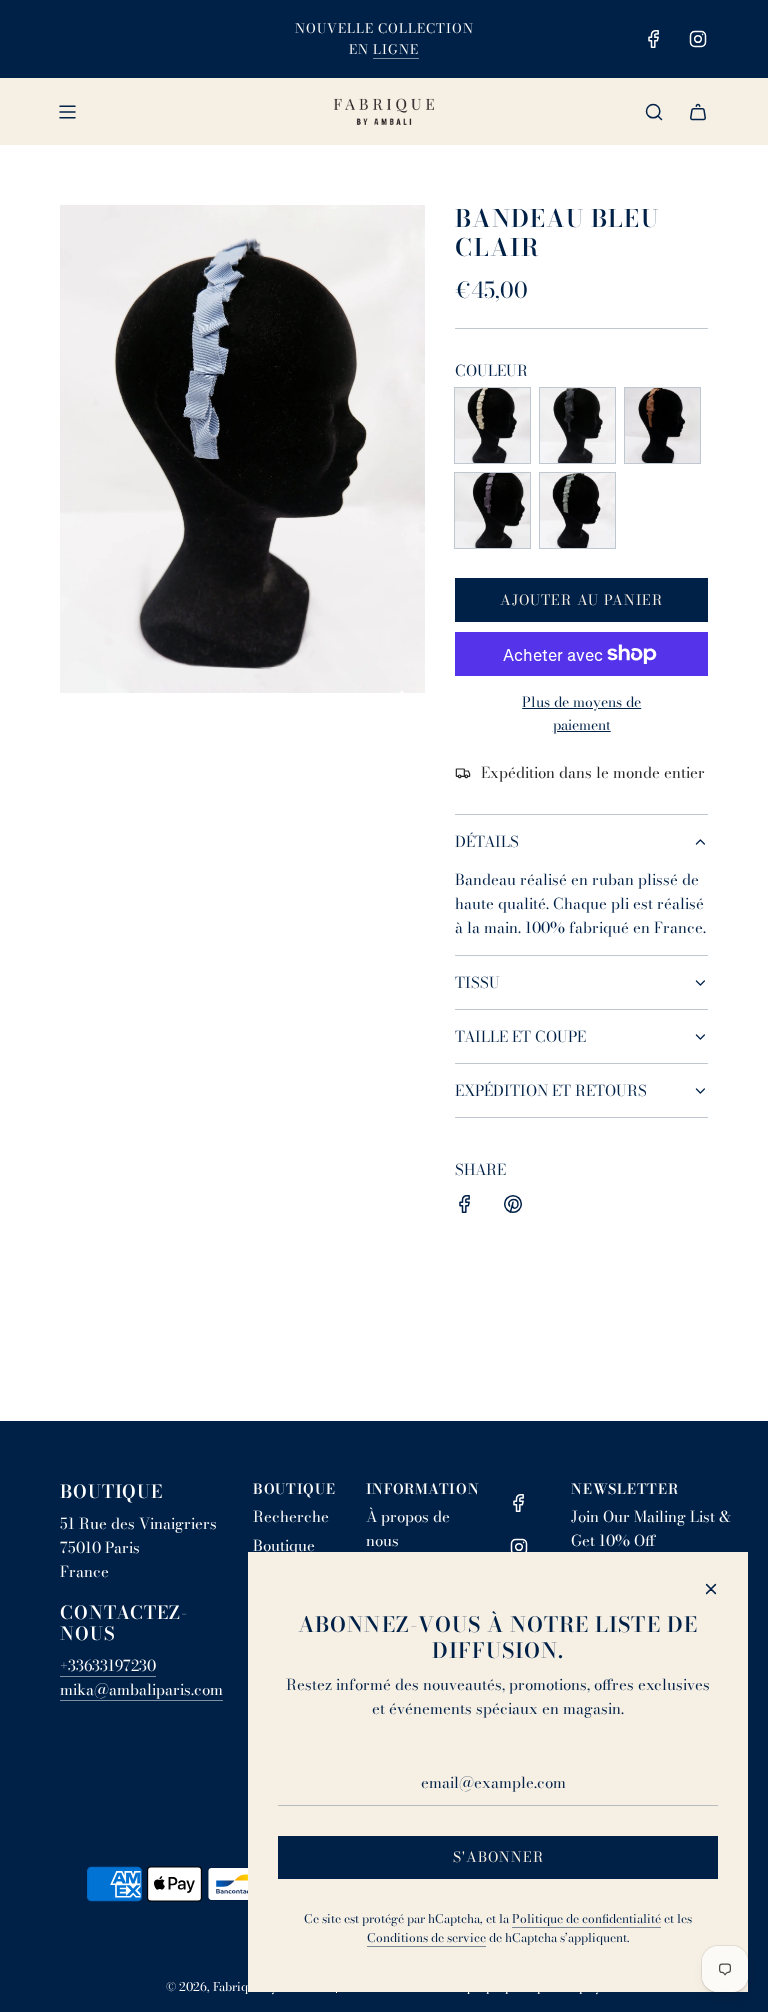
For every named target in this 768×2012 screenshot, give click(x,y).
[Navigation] (67, 112)
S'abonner (498, 1857)
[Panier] (698, 112)
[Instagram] (698, 39)
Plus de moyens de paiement (581, 713)
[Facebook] (654, 39)
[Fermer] (711, 1589)
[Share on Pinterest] (513, 1207)
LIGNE (396, 49)
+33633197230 (108, 1665)
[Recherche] (654, 112)
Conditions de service (426, 1937)
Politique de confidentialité (586, 1918)
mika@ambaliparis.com (141, 1689)
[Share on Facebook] (465, 1207)
